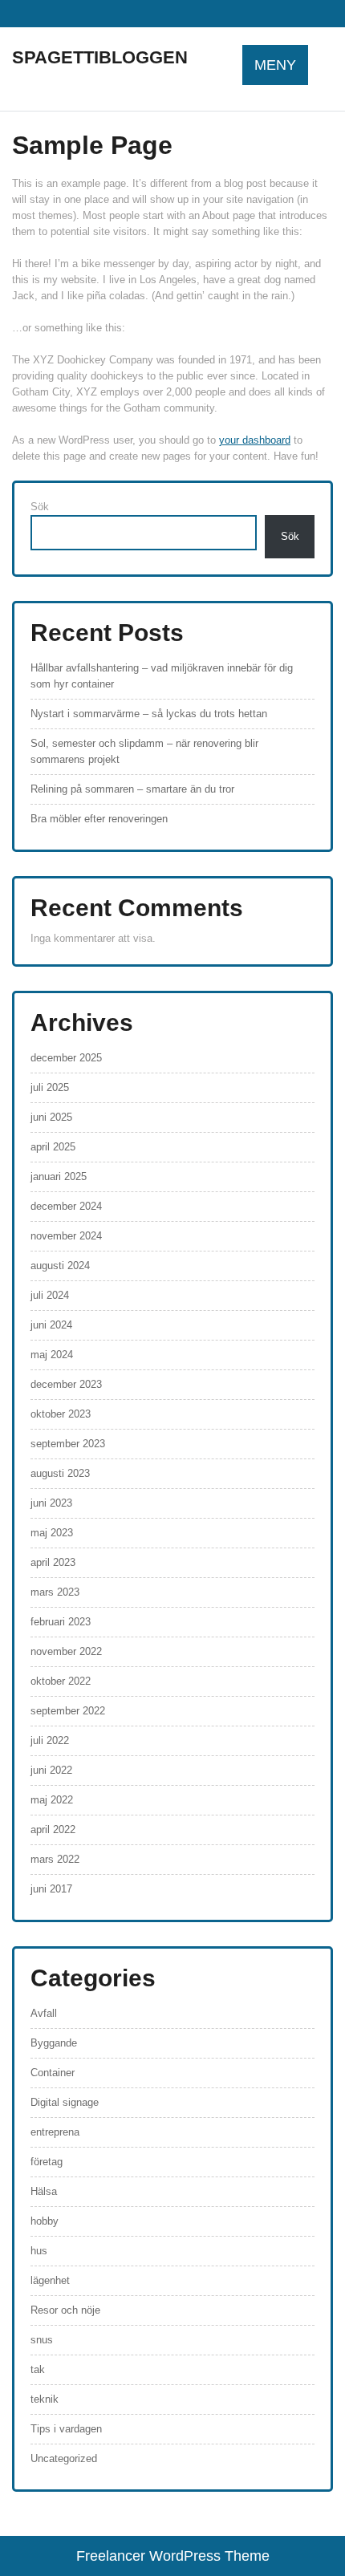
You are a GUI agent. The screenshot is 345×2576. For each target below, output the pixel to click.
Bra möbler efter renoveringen (99, 819)
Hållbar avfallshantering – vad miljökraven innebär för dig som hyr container (162, 676)
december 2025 (66, 1058)
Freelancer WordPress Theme (173, 2556)
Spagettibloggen (100, 57)
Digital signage (65, 2102)
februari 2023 (61, 1622)
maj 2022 (52, 1800)
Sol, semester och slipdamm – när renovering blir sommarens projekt (144, 751)
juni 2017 (51, 1889)
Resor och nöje (65, 2310)
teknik (45, 2399)
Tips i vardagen (66, 2429)
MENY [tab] (275, 65)
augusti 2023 (60, 1473)
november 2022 (66, 1651)
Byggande (54, 2043)
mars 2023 (55, 1592)
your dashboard (255, 440)
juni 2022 (51, 1770)
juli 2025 (50, 1087)
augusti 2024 (60, 1266)
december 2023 (66, 1384)
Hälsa (44, 2191)
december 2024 (66, 1206)
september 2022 (68, 1711)
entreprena (55, 2132)
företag (47, 2162)
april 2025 (53, 1147)
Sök (40, 507)
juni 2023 (51, 1503)
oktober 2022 (61, 1681)
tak (38, 2369)
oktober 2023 (61, 1414)
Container (53, 2073)
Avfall (44, 2013)
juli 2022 (50, 1740)
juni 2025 (51, 1117)
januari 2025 (59, 1176)
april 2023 (53, 1562)
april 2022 (53, 1830)
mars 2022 (55, 1859)
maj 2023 (52, 1533)
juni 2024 (51, 1325)
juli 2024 (50, 1295)
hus (39, 2251)
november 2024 (66, 1236)
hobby (45, 2221)
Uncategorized (64, 2458)
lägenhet (50, 2280)
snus (42, 2340)
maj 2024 (52, 1355)
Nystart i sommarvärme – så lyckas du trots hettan (149, 714)
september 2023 (68, 1444)
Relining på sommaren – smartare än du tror (132, 789)
